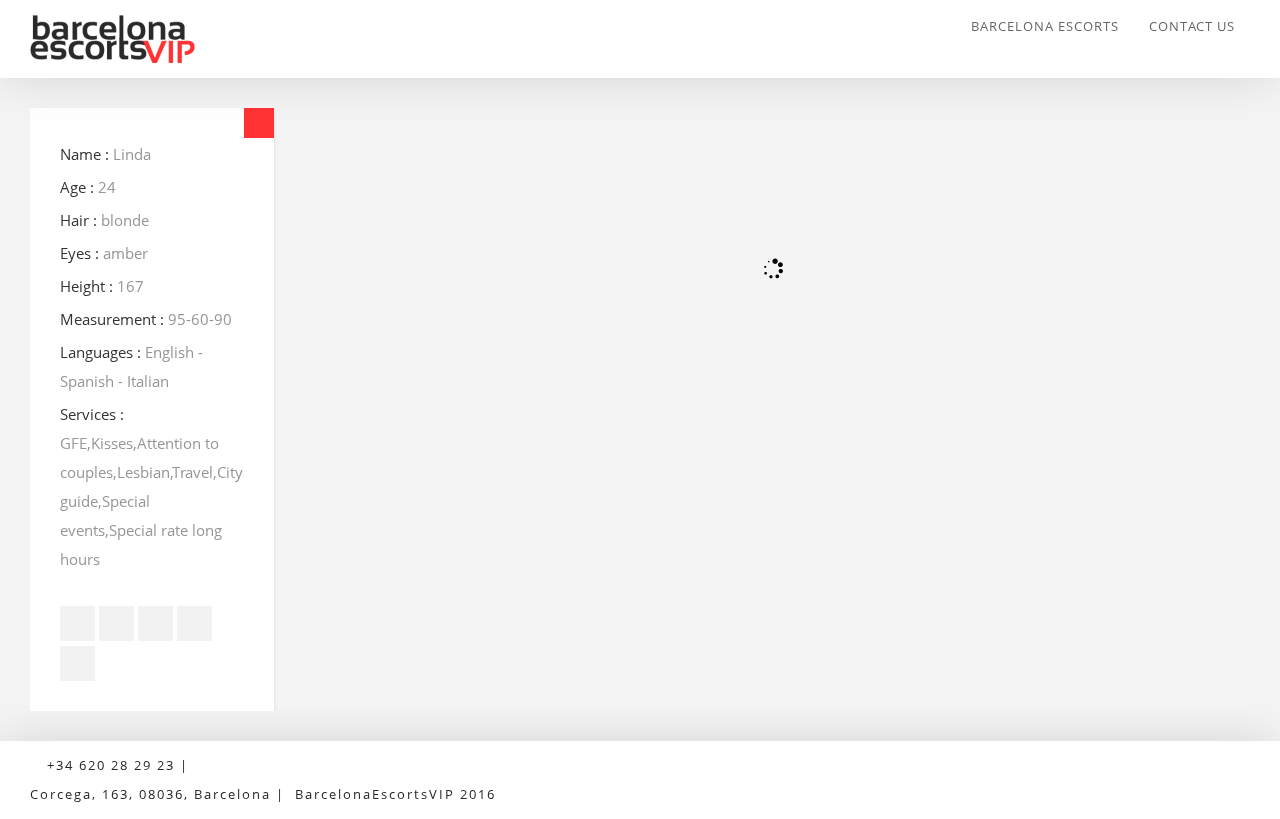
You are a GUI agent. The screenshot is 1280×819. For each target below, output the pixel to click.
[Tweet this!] (116, 623)
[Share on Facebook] (77, 623)
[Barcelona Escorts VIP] (133, 39)
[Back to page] (259, 123)
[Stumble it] (194, 623)
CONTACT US (1192, 26)
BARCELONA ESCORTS (1045, 26)
